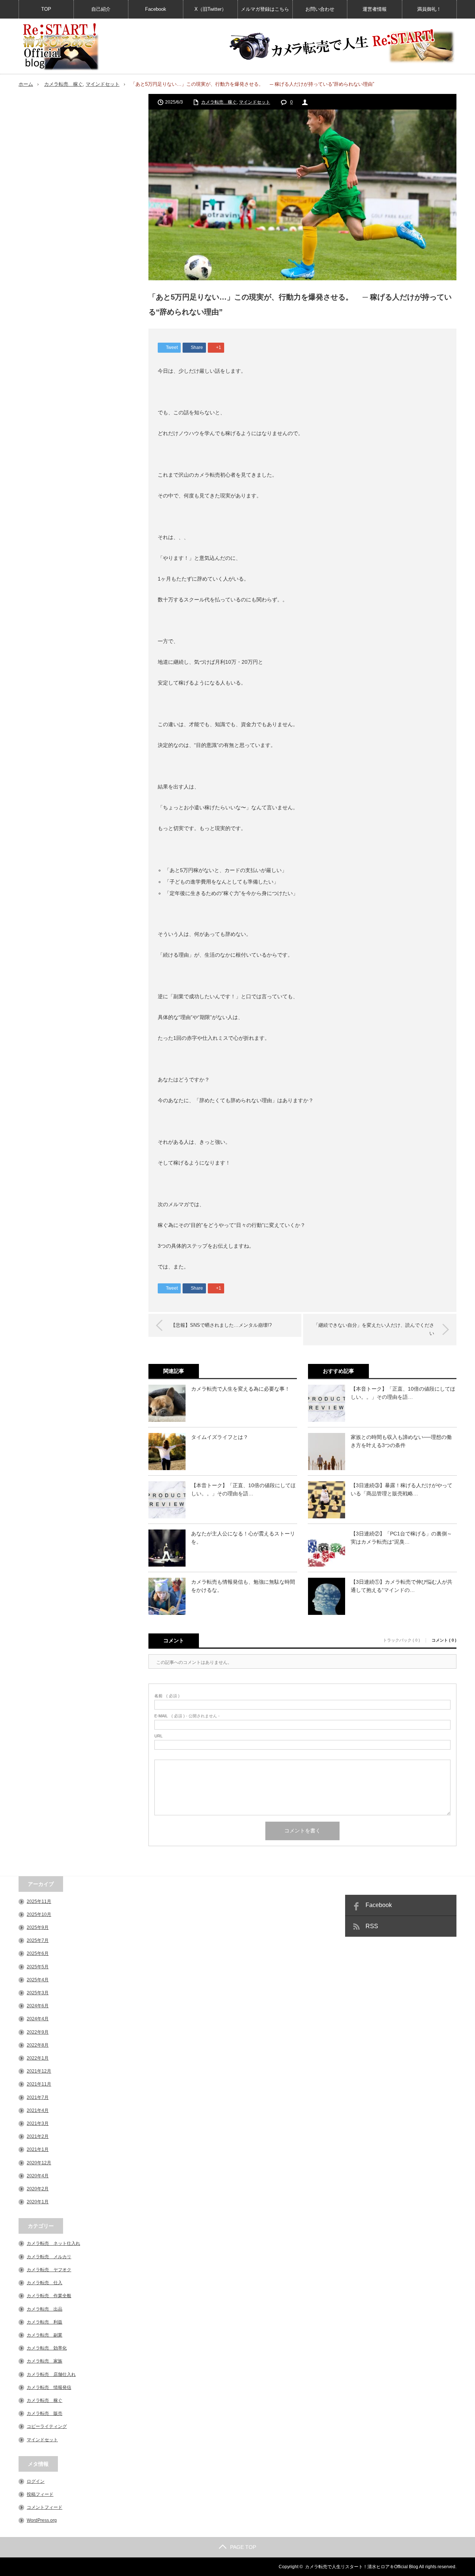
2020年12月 (39, 2163)
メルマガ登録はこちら (265, 9)
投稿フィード (40, 2494)
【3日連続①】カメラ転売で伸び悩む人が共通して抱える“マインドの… (402, 1586)
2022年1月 (38, 2058)
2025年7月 (38, 1940)
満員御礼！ (429, 9)
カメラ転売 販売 (45, 2413)
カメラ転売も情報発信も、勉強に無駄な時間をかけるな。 (243, 1586)
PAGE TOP (243, 2547)
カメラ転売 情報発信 (49, 2387)
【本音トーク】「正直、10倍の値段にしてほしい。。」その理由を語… (243, 1489)
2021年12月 (39, 2071)
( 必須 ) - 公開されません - (187, 1716)
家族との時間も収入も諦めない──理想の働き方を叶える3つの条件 (401, 1441)
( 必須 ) (167, 1696)
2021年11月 (39, 2084)
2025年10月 (39, 1914)
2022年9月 (38, 2032)
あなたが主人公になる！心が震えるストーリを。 (243, 1538)
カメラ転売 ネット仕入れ (53, 2243)
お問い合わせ (320, 9)
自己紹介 (101, 9)
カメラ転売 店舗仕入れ (51, 2374)
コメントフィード (45, 2507)
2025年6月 (38, 1953)
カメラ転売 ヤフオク (49, 2270)
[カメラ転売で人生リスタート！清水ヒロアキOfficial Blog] (60, 47)
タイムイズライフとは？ (220, 1437)
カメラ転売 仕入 (45, 2283)
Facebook (156, 9)
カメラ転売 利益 (45, 2322)
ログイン (36, 2481)
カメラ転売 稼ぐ (63, 84)
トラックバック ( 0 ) (402, 1640)
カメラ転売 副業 (45, 2335)
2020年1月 (38, 2202)
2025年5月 (38, 1967)
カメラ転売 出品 (45, 2309)
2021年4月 (38, 2110)
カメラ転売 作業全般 (49, 2296)
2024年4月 (38, 2019)
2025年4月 (38, 1980)
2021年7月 (38, 2097)
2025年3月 (38, 1993)
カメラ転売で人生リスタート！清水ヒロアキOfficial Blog (362, 2567)
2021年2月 (38, 2136)
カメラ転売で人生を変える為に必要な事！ (240, 1389)
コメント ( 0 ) (444, 1640)
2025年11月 (39, 1901)
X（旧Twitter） (210, 9)
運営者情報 (375, 9)
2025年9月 (38, 1927)
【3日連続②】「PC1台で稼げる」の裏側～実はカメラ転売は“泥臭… (401, 1538)
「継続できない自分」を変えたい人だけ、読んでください (374, 1329)
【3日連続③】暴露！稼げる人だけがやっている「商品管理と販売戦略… (402, 1489)
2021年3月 (38, 2123)
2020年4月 (38, 2176)
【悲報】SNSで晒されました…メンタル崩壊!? (221, 1325)
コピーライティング (47, 2426)
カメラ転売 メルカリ (49, 2257)
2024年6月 (38, 2006)
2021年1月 (38, 2149)
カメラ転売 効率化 (47, 2348)
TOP (46, 9)
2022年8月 (38, 2045)
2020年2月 (38, 2189)
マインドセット (103, 84)
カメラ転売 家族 (45, 2361)
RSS (372, 1926)
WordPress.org (42, 2520)
